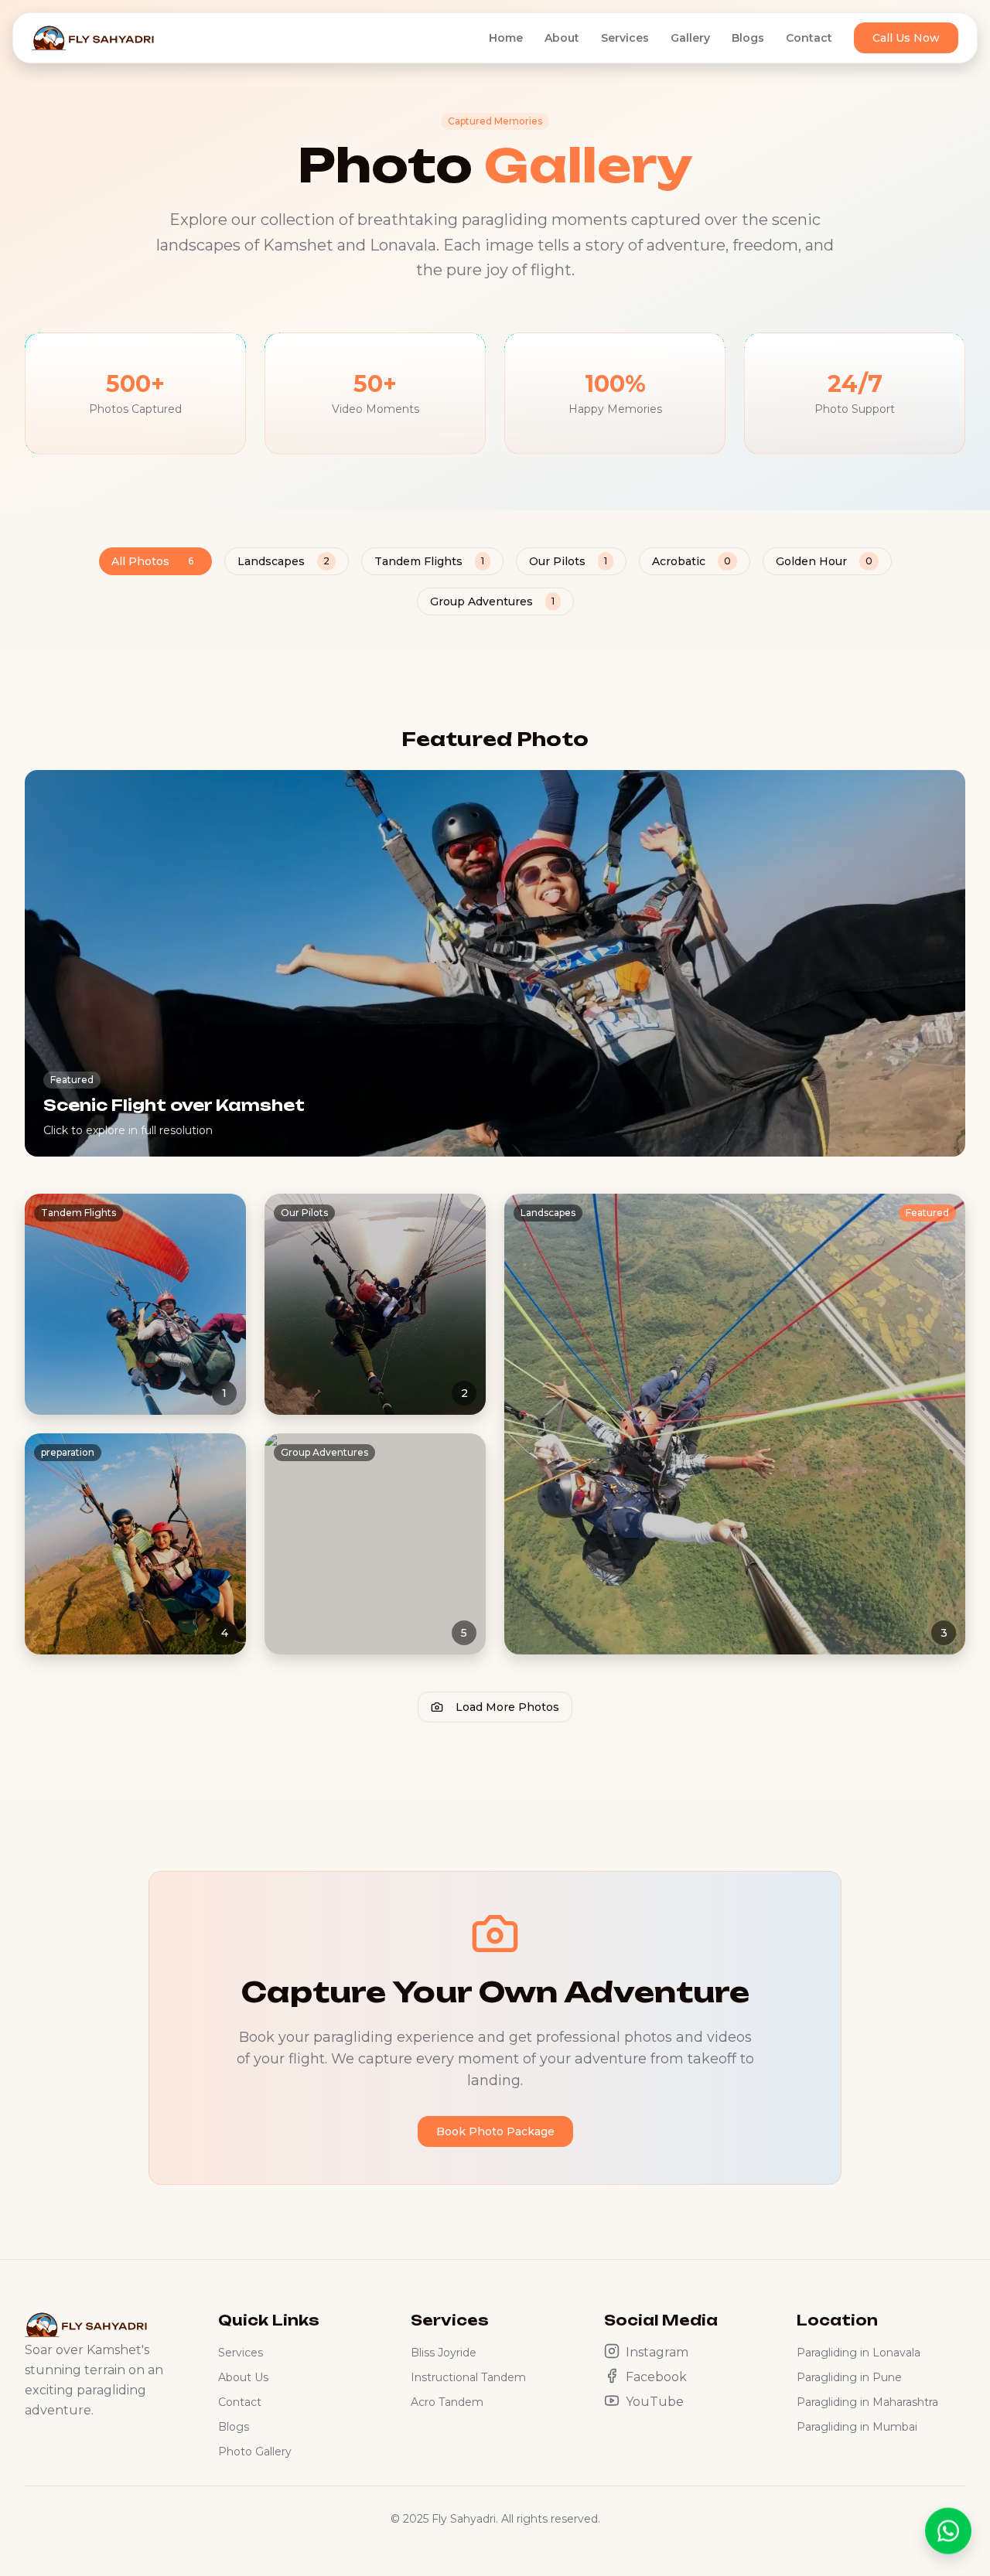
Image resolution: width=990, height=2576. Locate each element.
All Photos (152, 561)
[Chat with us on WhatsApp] (948, 2529)
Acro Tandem (447, 2402)
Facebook (656, 2377)
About (562, 38)
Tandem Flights (429, 561)
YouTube (655, 2402)
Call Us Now (906, 38)
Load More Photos (507, 1707)
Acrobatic (691, 561)
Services (625, 38)
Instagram (657, 2352)
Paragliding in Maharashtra (867, 2402)
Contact (809, 38)
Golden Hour (824, 561)
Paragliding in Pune (849, 2377)
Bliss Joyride (444, 2353)
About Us (243, 2377)
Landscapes (283, 561)
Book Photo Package (495, 2131)
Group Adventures (492, 601)
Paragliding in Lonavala (859, 2353)
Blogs (748, 38)
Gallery (690, 38)
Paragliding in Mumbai (857, 2427)
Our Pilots (568, 561)
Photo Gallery (255, 2452)
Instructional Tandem (468, 2377)
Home (506, 38)
